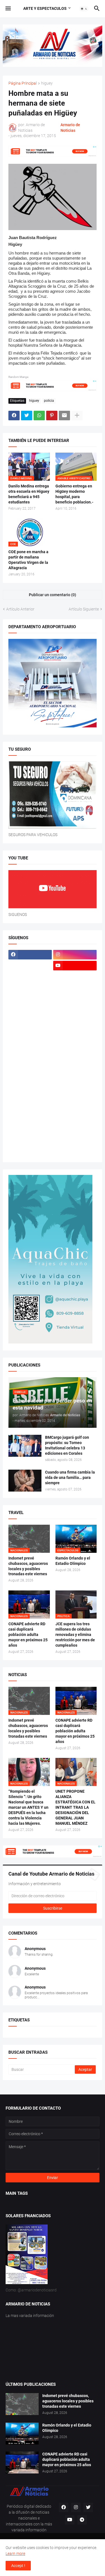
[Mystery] (30, 1075)
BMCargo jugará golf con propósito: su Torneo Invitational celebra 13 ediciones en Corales (67, 1445)
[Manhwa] (30, 1031)
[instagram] (75, 955)
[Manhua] (75, 1020)
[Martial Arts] (75, 1031)
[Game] (30, 988)
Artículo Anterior (20, 609)
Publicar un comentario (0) (53, 595)
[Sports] (75, 1119)
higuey (47, 83)
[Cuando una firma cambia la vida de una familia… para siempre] (25, 1481)
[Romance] (30, 1086)
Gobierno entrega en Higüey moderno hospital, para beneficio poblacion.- (74, 494)
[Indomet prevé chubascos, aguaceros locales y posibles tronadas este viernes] (22, 2404)
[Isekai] (30, 1009)
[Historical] (30, 998)
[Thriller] (75, 1130)
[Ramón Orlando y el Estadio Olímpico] (22, 2434)
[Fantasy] (75, 977)
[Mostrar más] (77, 416)
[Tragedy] (30, 1141)
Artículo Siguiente (84, 609)
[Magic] (30, 1020)
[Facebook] (14, 416)
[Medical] (75, 1053)
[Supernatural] (30, 1130)
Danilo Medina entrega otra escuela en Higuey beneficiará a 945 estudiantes (29, 494)
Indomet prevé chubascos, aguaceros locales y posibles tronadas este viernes (28, 1566)
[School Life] (75, 1086)
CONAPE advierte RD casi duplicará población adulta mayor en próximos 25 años (28, 1635)
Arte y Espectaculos (45, 8)
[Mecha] (75, 1042)
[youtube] (75, 966)
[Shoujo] (30, 1108)
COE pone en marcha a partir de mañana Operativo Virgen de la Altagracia (28, 560)
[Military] (30, 1064)
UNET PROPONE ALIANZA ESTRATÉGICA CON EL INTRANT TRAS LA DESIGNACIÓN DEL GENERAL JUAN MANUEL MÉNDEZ (75, 1807)
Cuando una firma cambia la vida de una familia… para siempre (70, 1477)
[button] (8, 9)
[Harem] (75, 988)
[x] (30, 966)
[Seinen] (75, 1097)
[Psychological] (75, 1075)
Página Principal (23, 83)
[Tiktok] (30, 977)
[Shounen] (75, 1108)
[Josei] (75, 1009)
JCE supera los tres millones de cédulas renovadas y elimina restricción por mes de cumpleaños (75, 1635)
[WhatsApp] (39, 416)
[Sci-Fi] (30, 1097)
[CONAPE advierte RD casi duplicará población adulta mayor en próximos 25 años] (22, 2462)
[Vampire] (75, 1141)
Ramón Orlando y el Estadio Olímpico (73, 1561)
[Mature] (30, 1042)
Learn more (15, 2554)
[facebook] (30, 955)
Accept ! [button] (18, 2566)
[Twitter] (27, 416)
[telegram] (82, 2520)
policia (49, 401)
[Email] (64, 416)
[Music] (75, 1064)
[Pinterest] (52, 416)
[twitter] (88, 2507)
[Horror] (75, 998)
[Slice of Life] (30, 1119)
